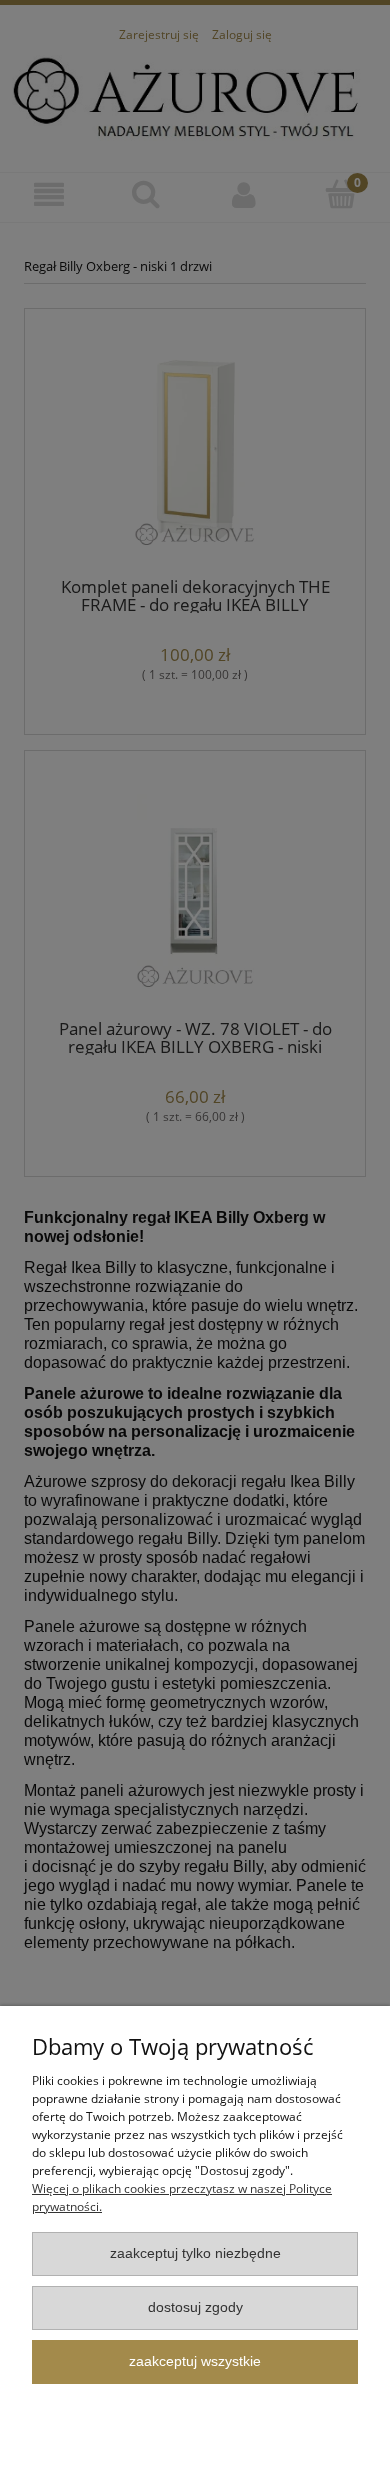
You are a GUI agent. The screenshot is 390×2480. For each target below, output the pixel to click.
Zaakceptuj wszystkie (195, 2361)
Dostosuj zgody (195, 2307)
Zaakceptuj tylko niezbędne (195, 2253)
